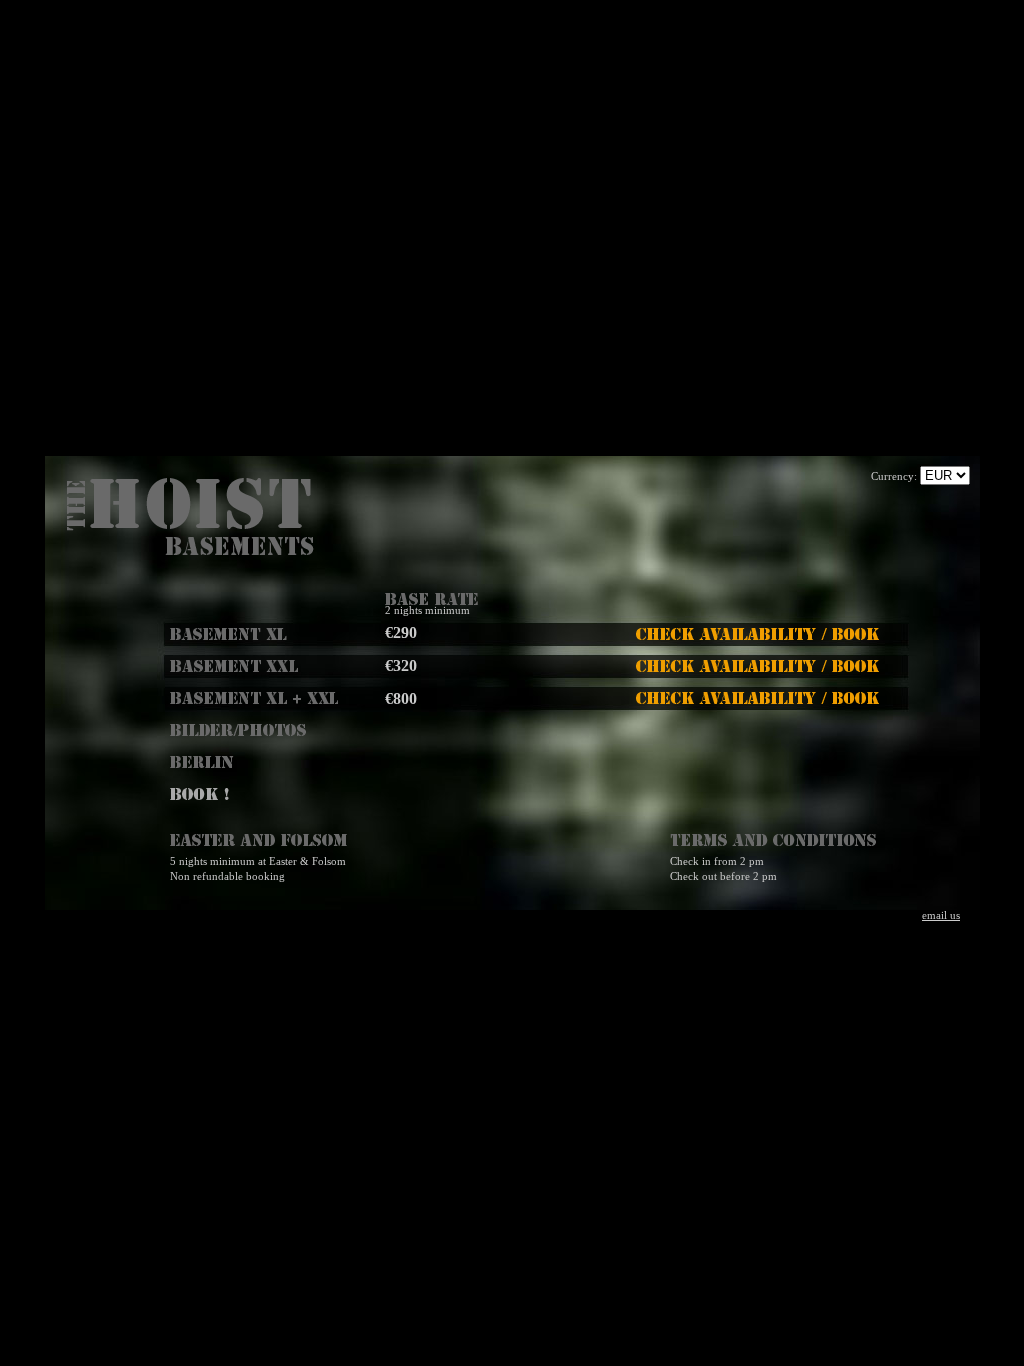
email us (941, 915)
